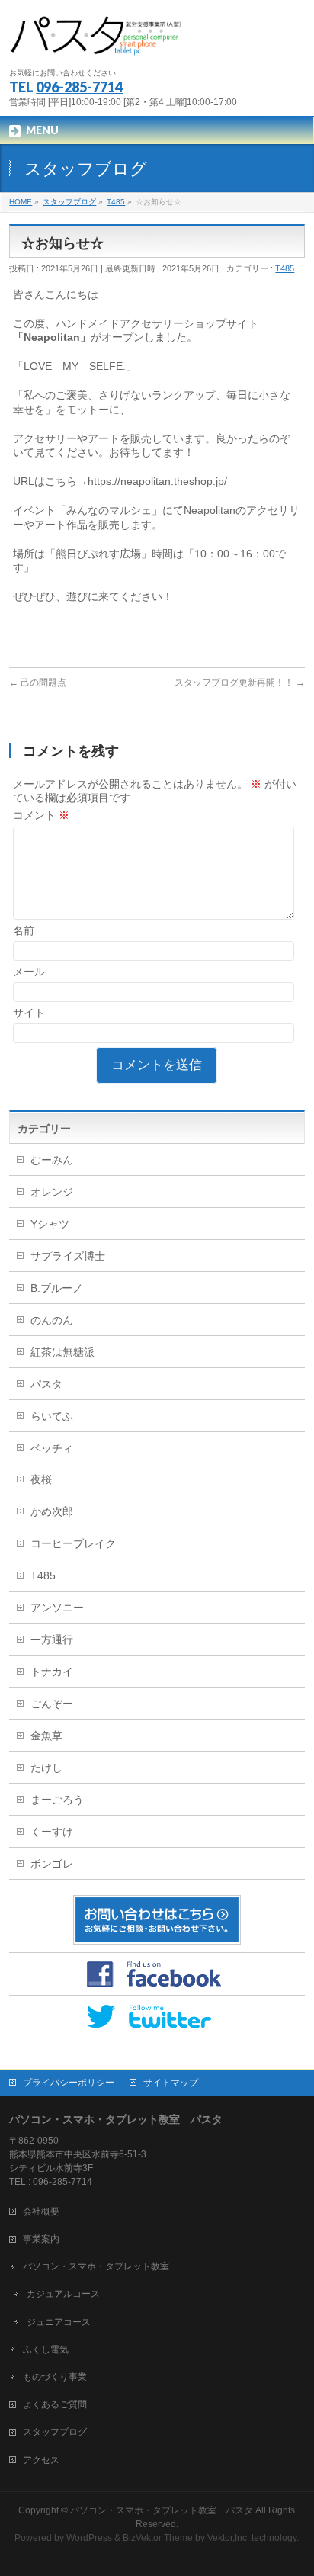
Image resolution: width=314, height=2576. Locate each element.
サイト (29, 1013)
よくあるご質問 (55, 2404)
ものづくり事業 (55, 2377)
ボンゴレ (52, 1864)
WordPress (89, 2538)
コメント (41, 815)
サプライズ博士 (68, 1256)
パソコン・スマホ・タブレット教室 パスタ (162, 2510)
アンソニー (57, 1608)
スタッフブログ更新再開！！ (240, 683)
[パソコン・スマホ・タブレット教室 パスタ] (98, 42)
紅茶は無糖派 (62, 1352)
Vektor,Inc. (228, 2538)
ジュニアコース (59, 2322)
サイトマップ (171, 2083)
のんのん (52, 1320)
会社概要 (41, 2211)
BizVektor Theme (158, 2538)
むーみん (52, 1160)
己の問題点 (38, 683)
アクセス (41, 2460)
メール (29, 972)
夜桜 (41, 1479)
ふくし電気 (46, 2350)
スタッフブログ (55, 2432)
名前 (24, 930)
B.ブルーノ (57, 1288)
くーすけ (52, 1832)
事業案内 (41, 2239)
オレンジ (52, 1192)
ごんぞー (52, 1704)
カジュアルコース (63, 2294)
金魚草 (46, 1736)
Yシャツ (50, 1224)
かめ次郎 (52, 1511)
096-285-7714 (79, 87)
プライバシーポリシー (69, 2083)
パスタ (46, 1384)
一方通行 (52, 1640)
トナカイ (52, 1672)
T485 (285, 268)
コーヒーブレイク (73, 1543)
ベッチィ (52, 1448)
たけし (46, 1768)
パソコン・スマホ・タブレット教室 (96, 2266)
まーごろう (57, 1800)
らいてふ (52, 1416)
